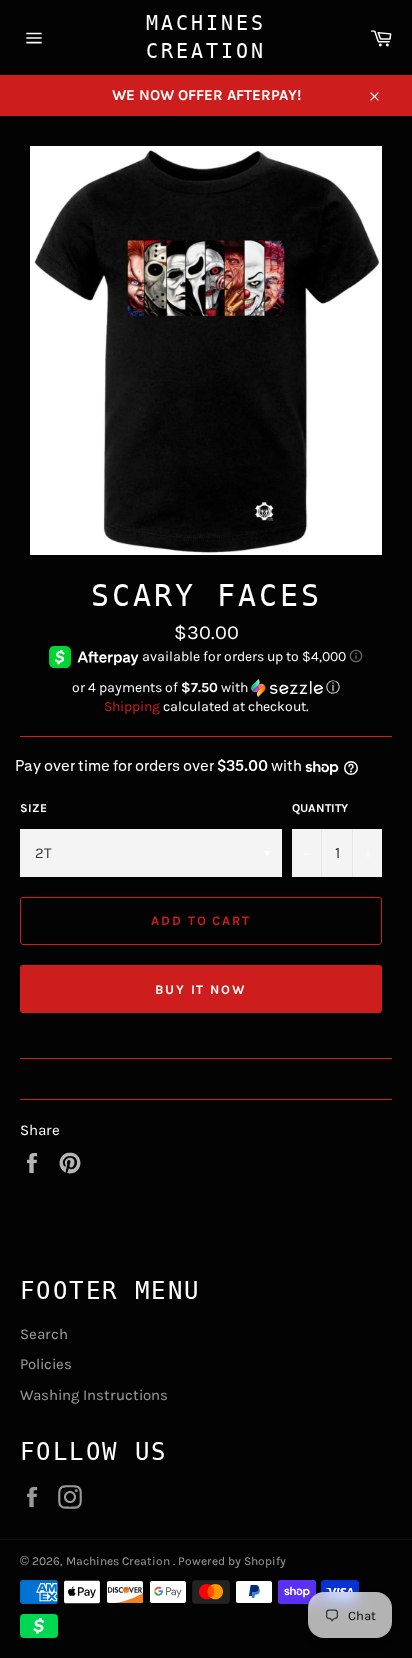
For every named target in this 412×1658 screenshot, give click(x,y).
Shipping (132, 706)
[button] (206, 688)
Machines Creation (206, 37)
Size (33, 808)
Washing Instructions (94, 1395)
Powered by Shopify (232, 1561)
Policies (46, 1364)
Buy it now (201, 989)
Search (44, 1334)
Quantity (320, 808)
